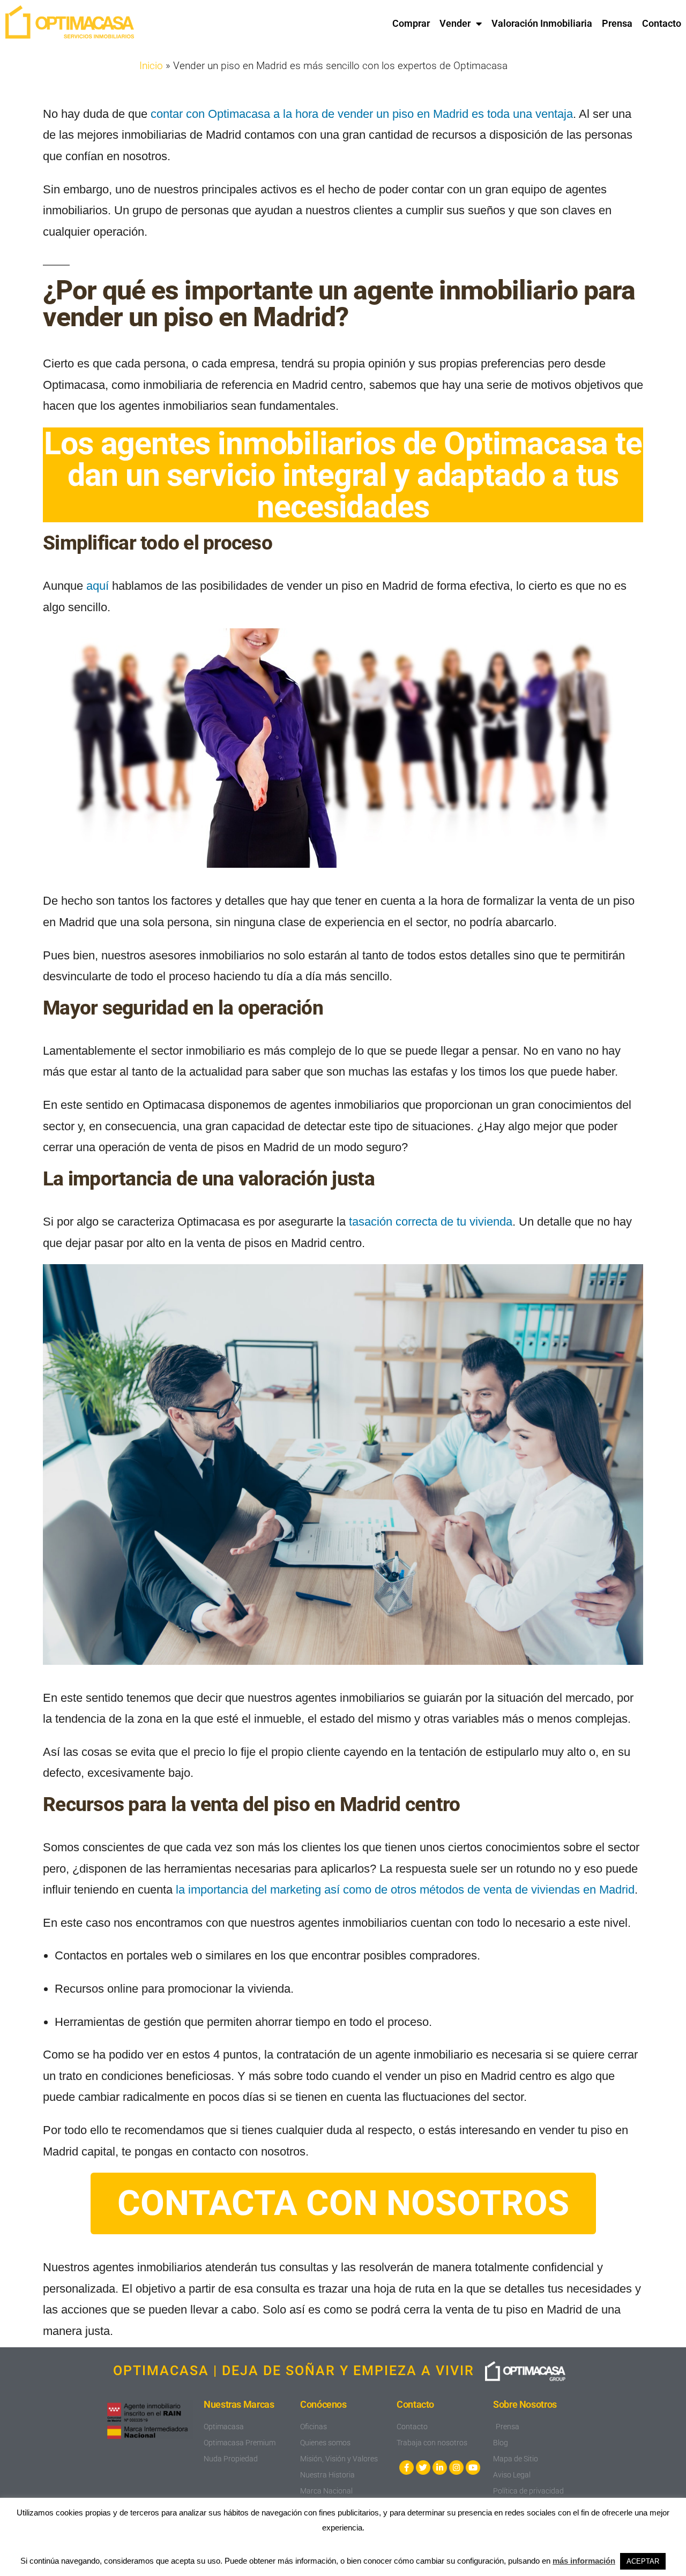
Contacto (662, 23)
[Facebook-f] (407, 2468)
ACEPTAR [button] (643, 2561)
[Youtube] (473, 2468)
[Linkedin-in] (440, 2468)
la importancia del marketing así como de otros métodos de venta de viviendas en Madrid (405, 1890)
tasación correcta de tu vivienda (431, 1222)
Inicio (151, 66)
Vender (455, 23)
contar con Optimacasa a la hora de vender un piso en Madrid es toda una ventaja (362, 114)
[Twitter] (423, 2468)
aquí (98, 586)
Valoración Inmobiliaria (542, 23)
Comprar (411, 23)
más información (584, 2561)
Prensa (617, 23)
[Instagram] (456, 2468)
